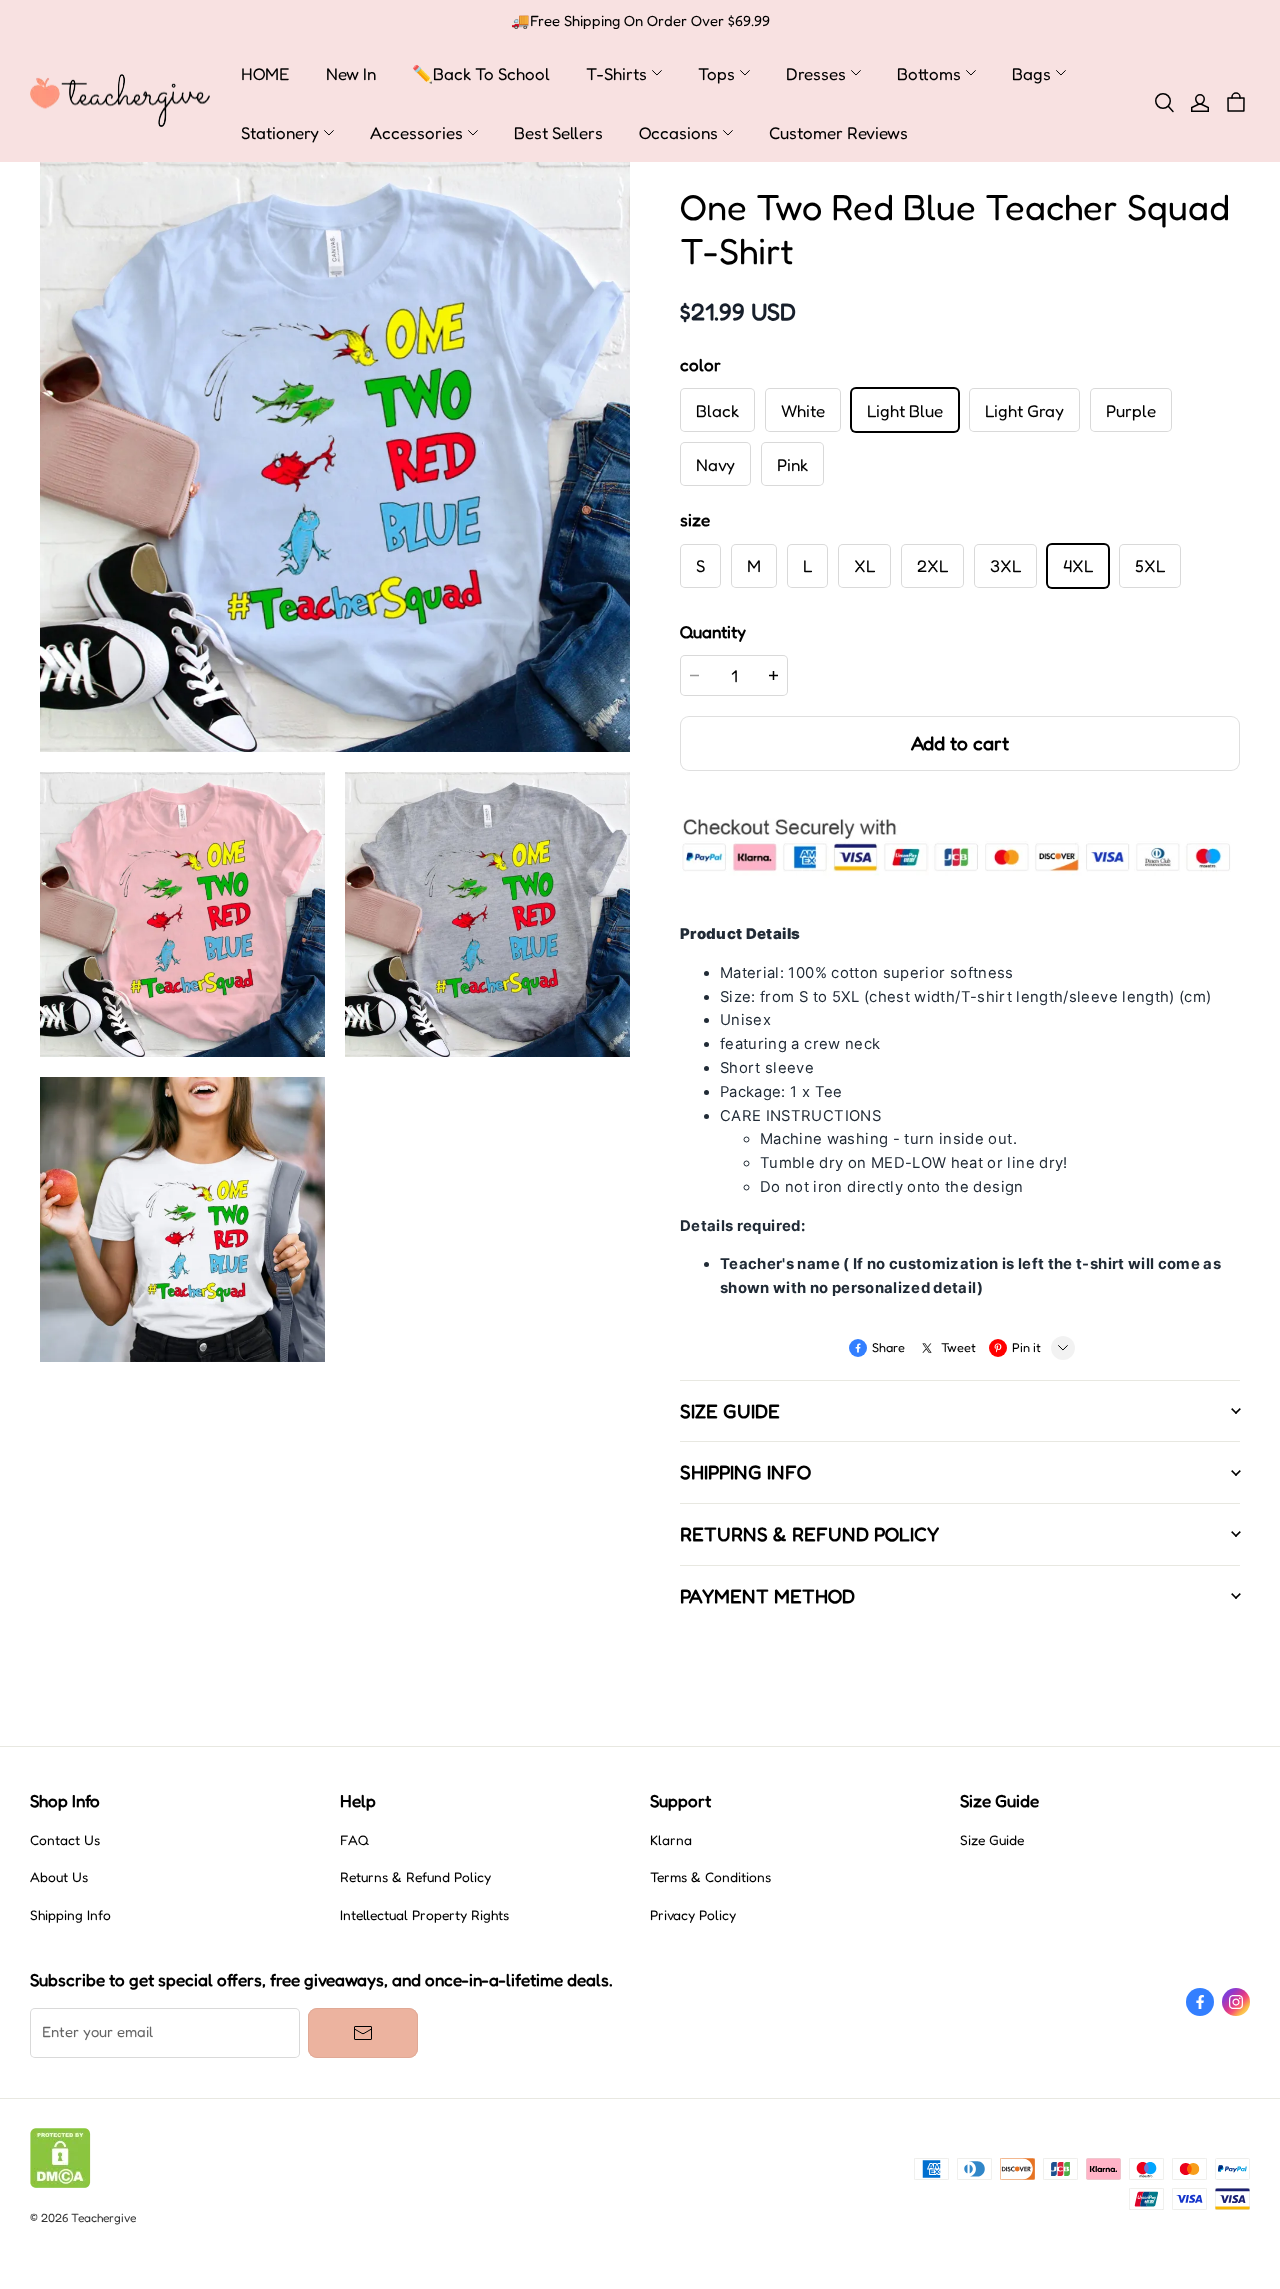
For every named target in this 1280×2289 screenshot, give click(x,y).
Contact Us (65, 1840)
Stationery (280, 132)
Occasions (678, 132)
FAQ (354, 1840)
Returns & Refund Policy (415, 1877)
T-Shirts (616, 73)
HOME (265, 73)
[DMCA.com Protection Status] (60, 2183)
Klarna (671, 1840)
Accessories (416, 132)
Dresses (816, 73)
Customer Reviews (838, 132)
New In (351, 73)
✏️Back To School (481, 73)
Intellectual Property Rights (424, 1915)
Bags (1031, 73)
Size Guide (992, 1840)
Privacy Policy (693, 1915)
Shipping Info (70, 1915)
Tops (716, 73)
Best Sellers (558, 132)
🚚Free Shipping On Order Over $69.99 (640, 21)
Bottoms (929, 73)
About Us (59, 1877)
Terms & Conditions (710, 1877)
